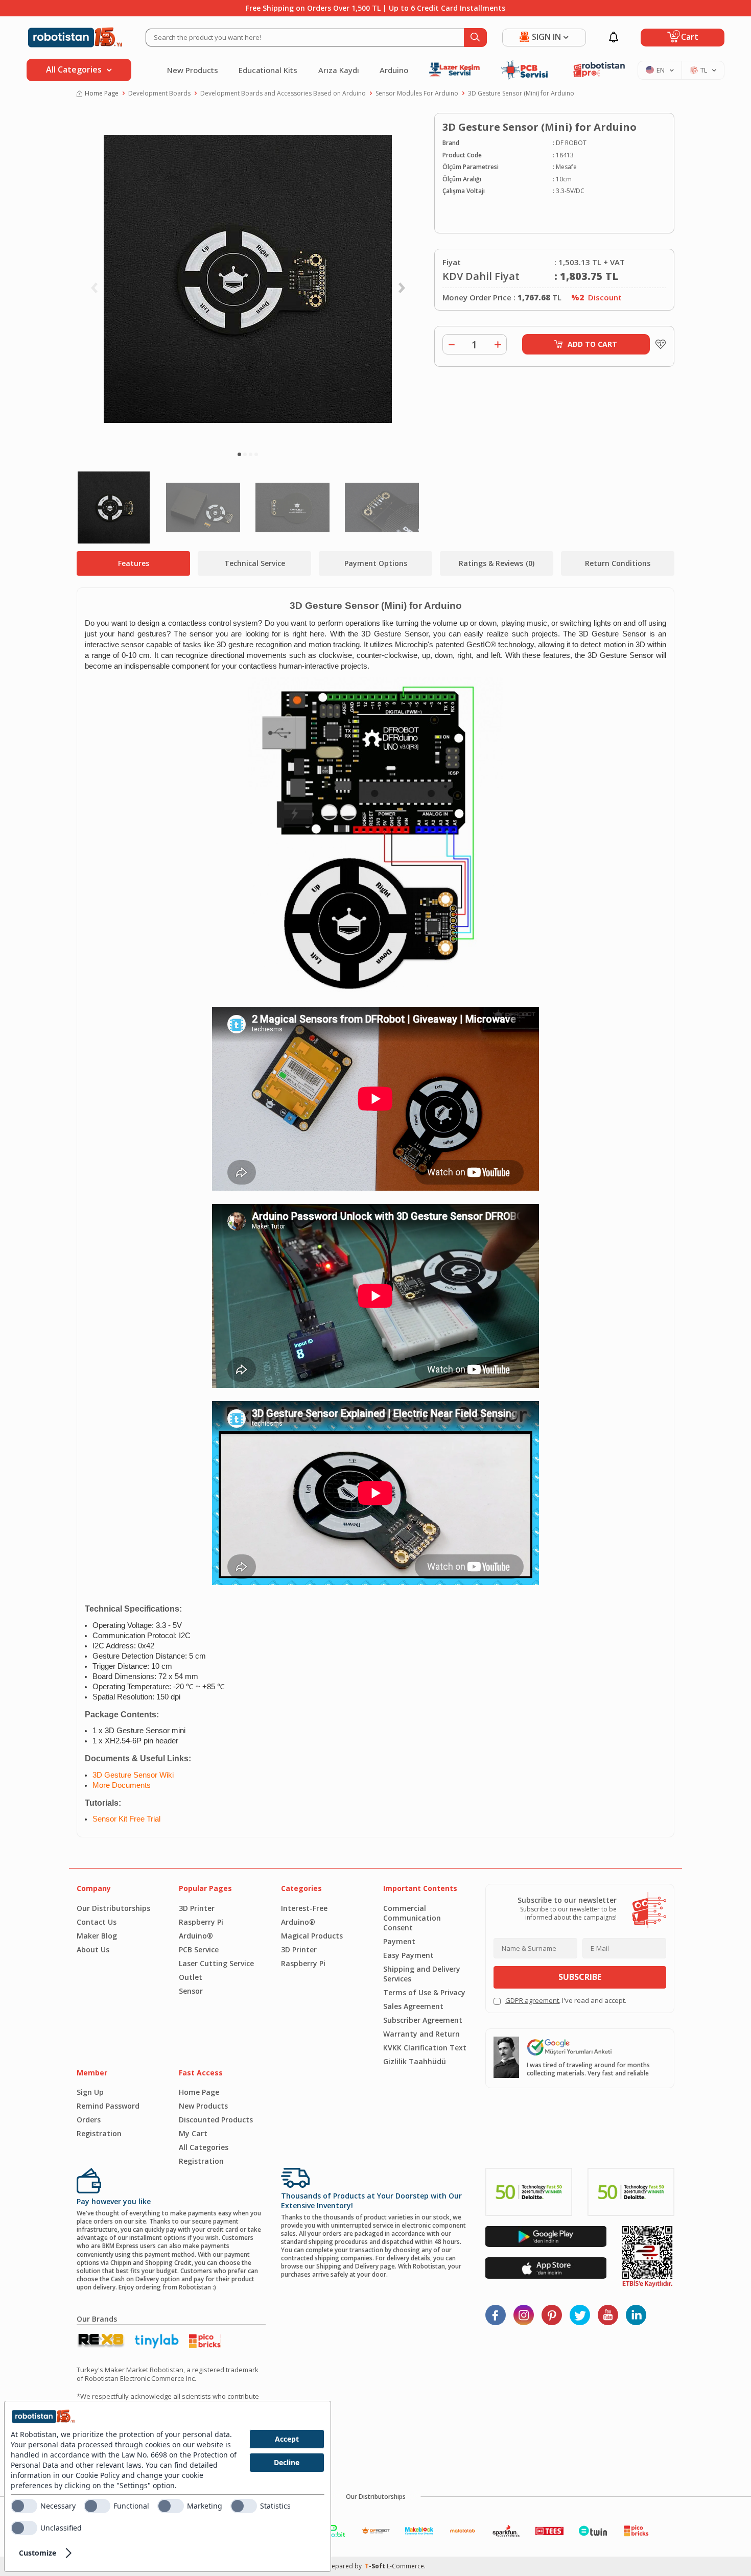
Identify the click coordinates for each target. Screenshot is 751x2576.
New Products (193, 70)
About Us (93, 1949)
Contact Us (97, 1922)
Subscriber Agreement (423, 2020)
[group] (248, 279)
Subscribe (580, 1977)
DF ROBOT (571, 143)
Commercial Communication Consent (412, 1918)
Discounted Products (216, 2120)
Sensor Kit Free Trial (126, 1819)
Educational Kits (268, 70)
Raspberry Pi (201, 1922)
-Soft (376, 2566)
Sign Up (90, 2092)
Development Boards (159, 93)
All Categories (204, 2147)
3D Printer (197, 1908)
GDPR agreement (532, 2000)
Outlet (191, 1977)
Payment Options (376, 563)
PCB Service (199, 1949)
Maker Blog (97, 1936)
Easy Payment (408, 1955)
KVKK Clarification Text (425, 2048)
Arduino (394, 70)
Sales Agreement (413, 2006)
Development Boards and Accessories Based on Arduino (283, 93)
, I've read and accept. (566, 2001)
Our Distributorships (113, 1908)
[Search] (475, 38)
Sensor (191, 1991)
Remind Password (108, 2106)
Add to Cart (592, 344)
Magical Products (312, 1936)
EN (661, 70)
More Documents (122, 1785)
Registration (99, 2133)
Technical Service (255, 563)
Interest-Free (304, 1908)
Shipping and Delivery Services (422, 1974)
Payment (399, 1941)
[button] (239, 454)
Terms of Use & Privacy (424, 1992)
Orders (89, 2120)
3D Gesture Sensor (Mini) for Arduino (521, 93)
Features (134, 563)
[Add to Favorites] (658, 344)
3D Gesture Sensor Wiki (133, 1775)
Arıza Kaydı (339, 70)
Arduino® (196, 1936)
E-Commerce (405, 2566)
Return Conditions (618, 563)
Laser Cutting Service (216, 1963)
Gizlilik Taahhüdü (415, 2061)
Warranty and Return (421, 2034)
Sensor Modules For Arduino (417, 93)
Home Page (102, 93)
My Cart (193, 2133)
